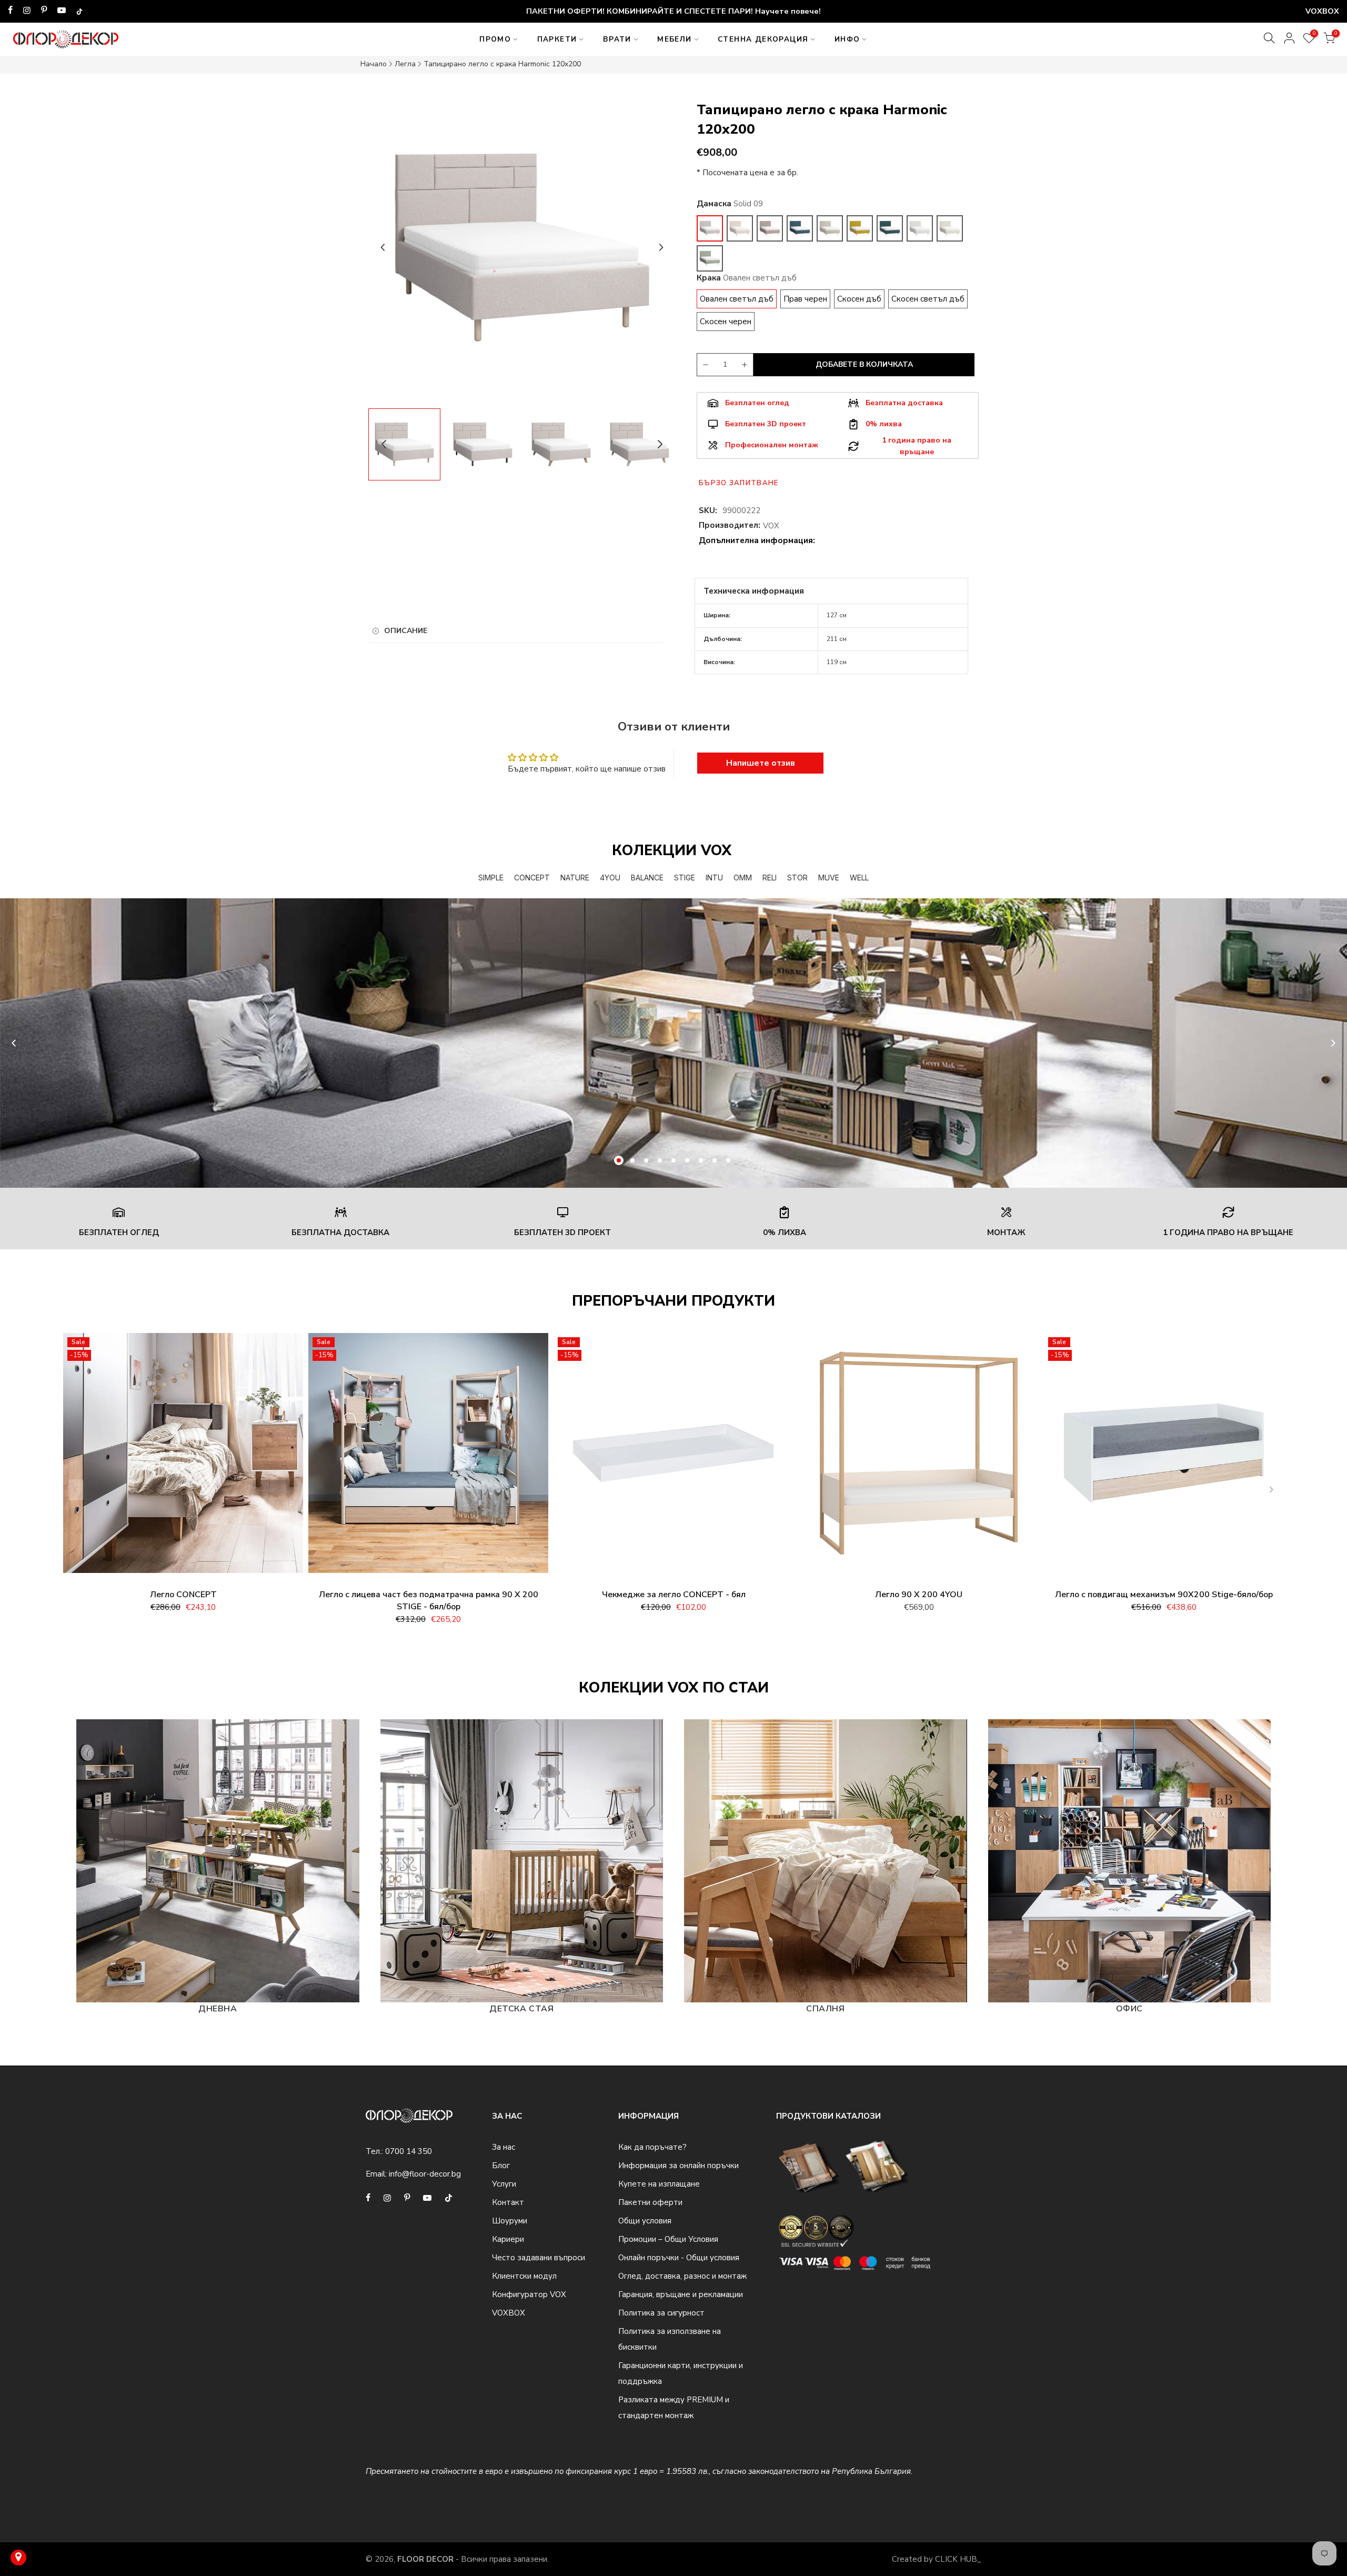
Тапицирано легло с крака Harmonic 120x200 (502, 64)
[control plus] (746, 365)
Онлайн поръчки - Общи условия (679, 2258)
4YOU (610, 878)
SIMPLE (491, 878)
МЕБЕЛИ (674, 39)
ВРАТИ (617, 39)
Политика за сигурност (661, 2313)
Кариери (508, 2239)
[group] (404, 444)
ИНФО (847, 39)
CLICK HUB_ (958, 2559)
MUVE (829, 878)
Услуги (504, 2184)
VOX (771, 526)
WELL (859, 878)
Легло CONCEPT (183, 1595)
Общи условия (645, 2221)
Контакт (508, 2202)
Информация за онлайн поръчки (678, 2166)
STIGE (685, 878)
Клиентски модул (524, 2276)
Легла (405, 64)
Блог (501, 2166)
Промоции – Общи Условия (668, 2239)
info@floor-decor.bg (425, 2174)
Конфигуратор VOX (529, 2294)
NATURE (575, 878)
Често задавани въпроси (539, 2258)
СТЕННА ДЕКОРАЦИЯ (763, 39)
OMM (743, 878)
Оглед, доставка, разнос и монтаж (682, 2276)
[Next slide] (661, 247)
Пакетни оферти (650, 2202)
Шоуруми (510, 2221)
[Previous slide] (383, 247)
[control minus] (704, 365)
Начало (374, 64)
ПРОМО (495, 39)
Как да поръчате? (652, 2147)
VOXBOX (509, 2313)
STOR (797, 878)
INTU (714, 878)
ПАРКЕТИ (557, 39)
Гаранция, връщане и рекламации (681, 2294)
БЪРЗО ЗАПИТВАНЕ (739, 483)
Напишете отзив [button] (761, 763)
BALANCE (647, 878)
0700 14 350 (409, 2151)
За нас (504, 2147)
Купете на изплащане (659, 2184)
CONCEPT (532, 878)
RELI (770, 878)
